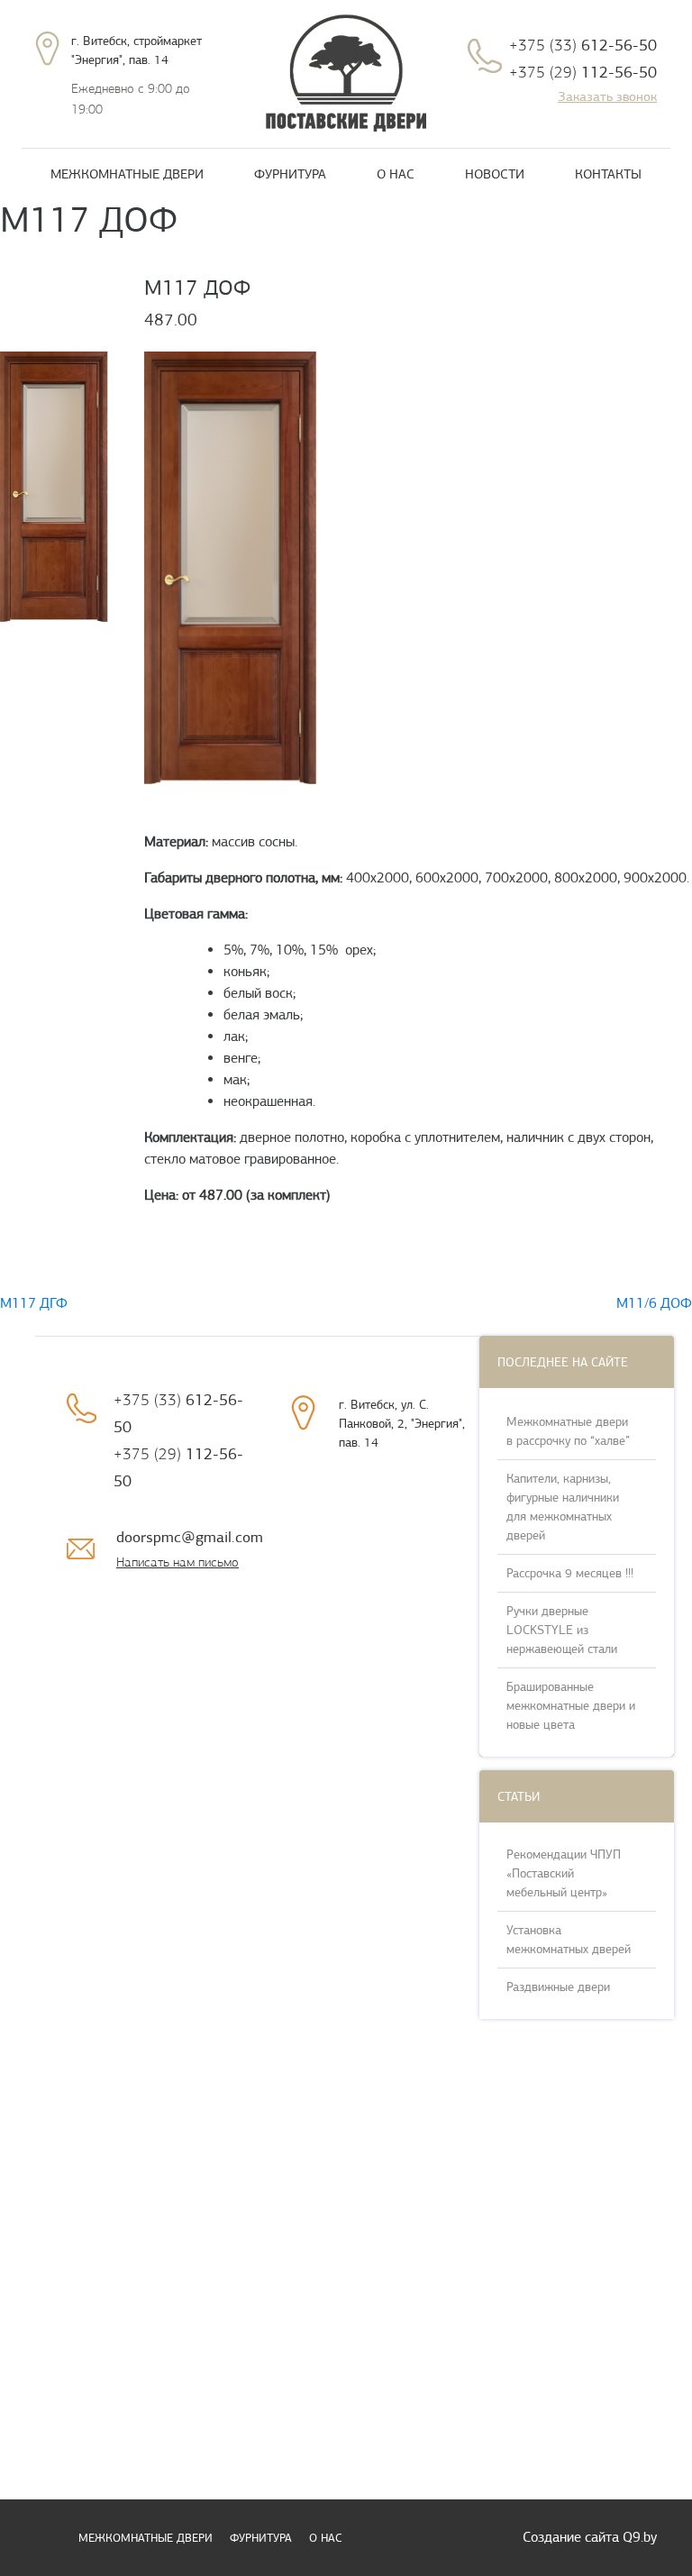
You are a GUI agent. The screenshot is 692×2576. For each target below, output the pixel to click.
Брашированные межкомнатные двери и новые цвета (571, 1706)
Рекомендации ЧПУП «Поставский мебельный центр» (564, 1873)
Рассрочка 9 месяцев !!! (570, 1573)
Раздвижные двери (558, 1987)
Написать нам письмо (178, 1562)
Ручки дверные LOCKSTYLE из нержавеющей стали (562, 1630)
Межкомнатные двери (127, 174)
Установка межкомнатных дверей (569, 1940)
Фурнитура (290, 174)
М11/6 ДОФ (654, 1303)
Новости (495, 174)
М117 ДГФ (34, 1303)
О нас (396, 174)
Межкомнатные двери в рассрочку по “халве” (568, 1431)
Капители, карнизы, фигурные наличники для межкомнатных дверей (563, 1507)
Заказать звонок (607, 96)
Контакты (608, 174)
